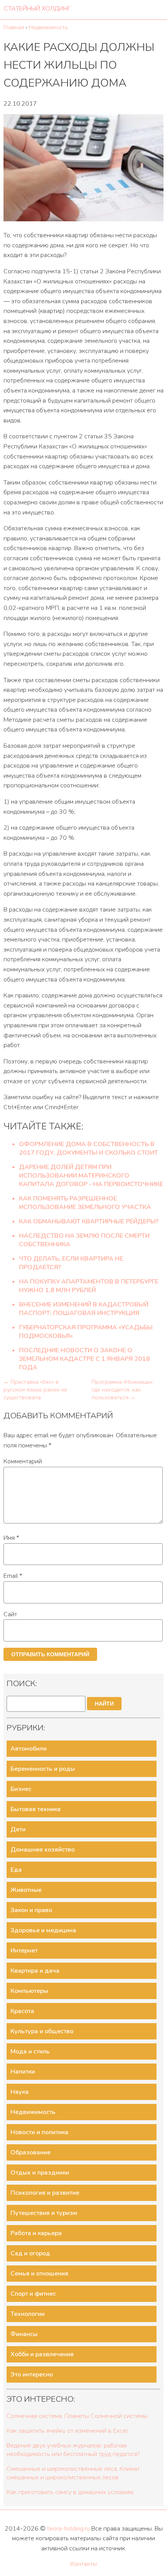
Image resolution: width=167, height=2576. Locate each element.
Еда (16, 1870)
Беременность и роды (43, 1769)
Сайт (10, 1614)
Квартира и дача (35, 1971)
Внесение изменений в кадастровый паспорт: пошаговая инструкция (84, 1309)
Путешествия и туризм (44, 2213)
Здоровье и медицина (43, 1930)
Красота (22, 2011)
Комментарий (23, 1461)
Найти (104, 1704)
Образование (30, 2152)
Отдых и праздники (40, 2173)
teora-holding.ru (68, 2529)
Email (13, 1576)
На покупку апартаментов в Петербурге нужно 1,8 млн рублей (89, 1286)
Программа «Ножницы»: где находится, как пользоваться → (123, 1390)
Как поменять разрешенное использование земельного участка (85, 1203)
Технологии (28, 2314)
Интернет (24, 1951)
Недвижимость (33, 2112)
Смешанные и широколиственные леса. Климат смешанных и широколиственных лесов (73, 2473)
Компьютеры (29, 1991)
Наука (20, 2092)
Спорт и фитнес (33, 2294)
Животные (26, 1890)
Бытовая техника (36, 1809)
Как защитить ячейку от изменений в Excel (67, 2431)
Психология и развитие (45, 2193)
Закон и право (31, 1910)
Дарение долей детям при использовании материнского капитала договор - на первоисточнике (91, 1176)
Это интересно (32, 2375)
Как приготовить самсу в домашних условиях (70, 2492)
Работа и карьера (36, 2233)
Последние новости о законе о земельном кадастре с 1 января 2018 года (84, 1359)
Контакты (84, 2564)
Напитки (23, 2072)
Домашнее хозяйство (43, 1850)
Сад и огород (30, 2253)
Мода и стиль (30, 2051)
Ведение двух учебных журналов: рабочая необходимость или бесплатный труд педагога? (73, 2450)
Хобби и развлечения (42, 2354)
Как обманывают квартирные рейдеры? (89, 1221)
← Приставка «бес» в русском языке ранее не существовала (35, 1390)
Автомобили (29, 1749)
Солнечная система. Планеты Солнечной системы (77, 2416)
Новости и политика (39, 2132)
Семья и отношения (39, 2274)
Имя (11, 1538)
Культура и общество (42, 2031)
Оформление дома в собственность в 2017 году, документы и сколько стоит (89, 1148)
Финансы (24, 2334)
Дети (18, 1829)
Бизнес (21, 1789)
